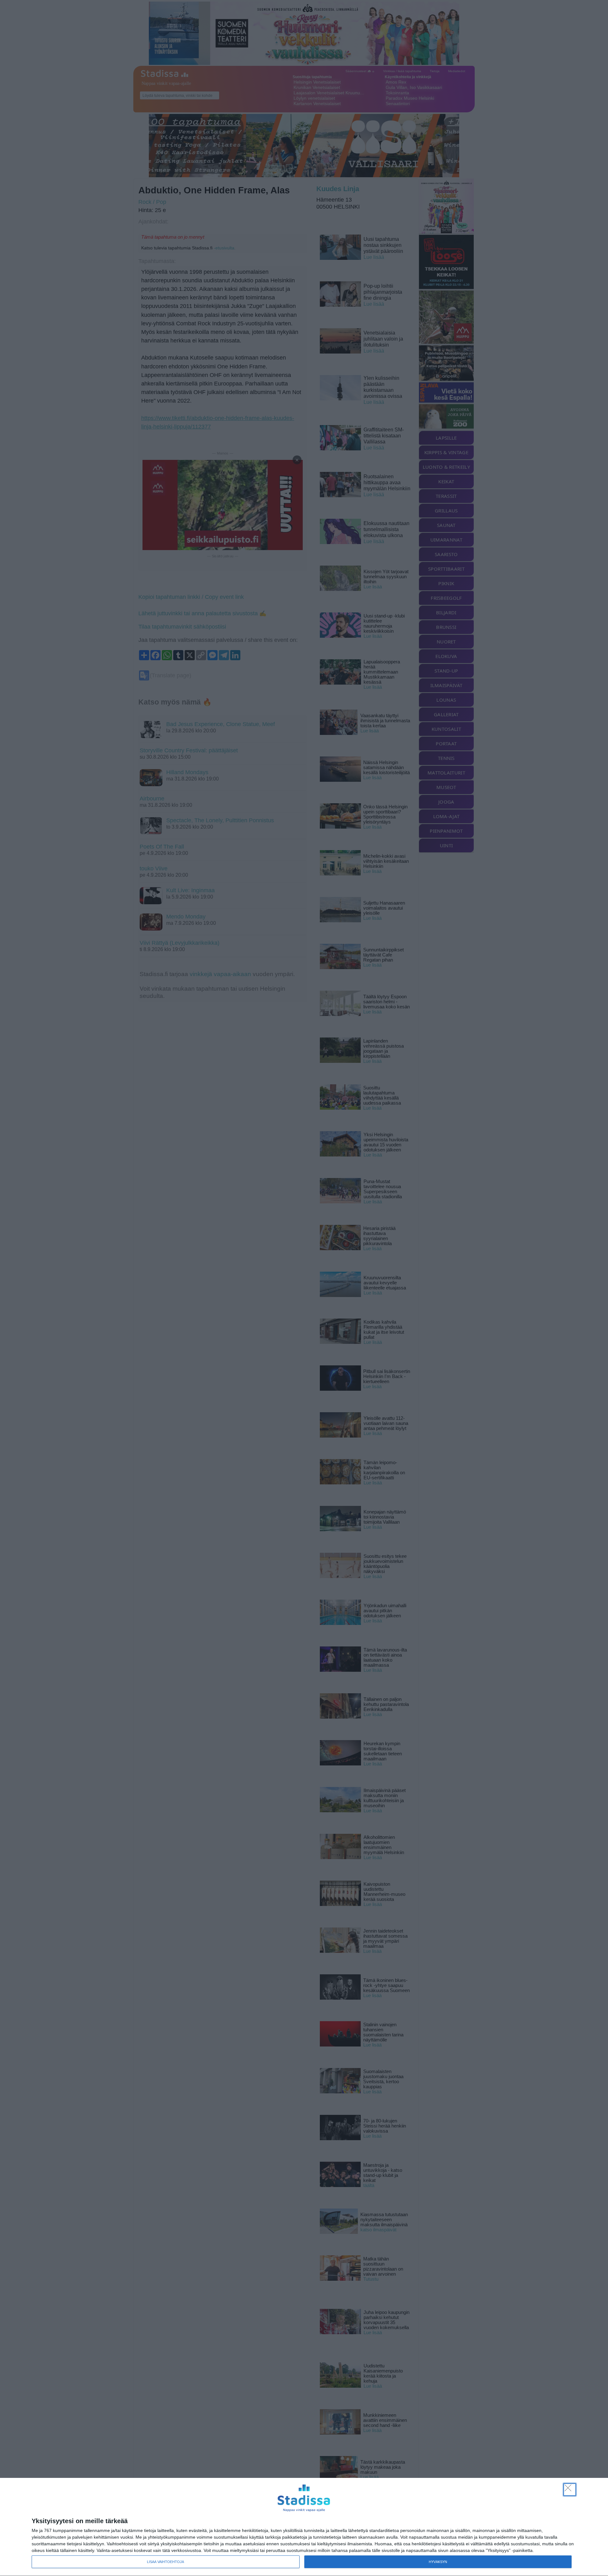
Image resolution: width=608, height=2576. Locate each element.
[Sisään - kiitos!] (570, 2490)
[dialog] (304, 2527)
